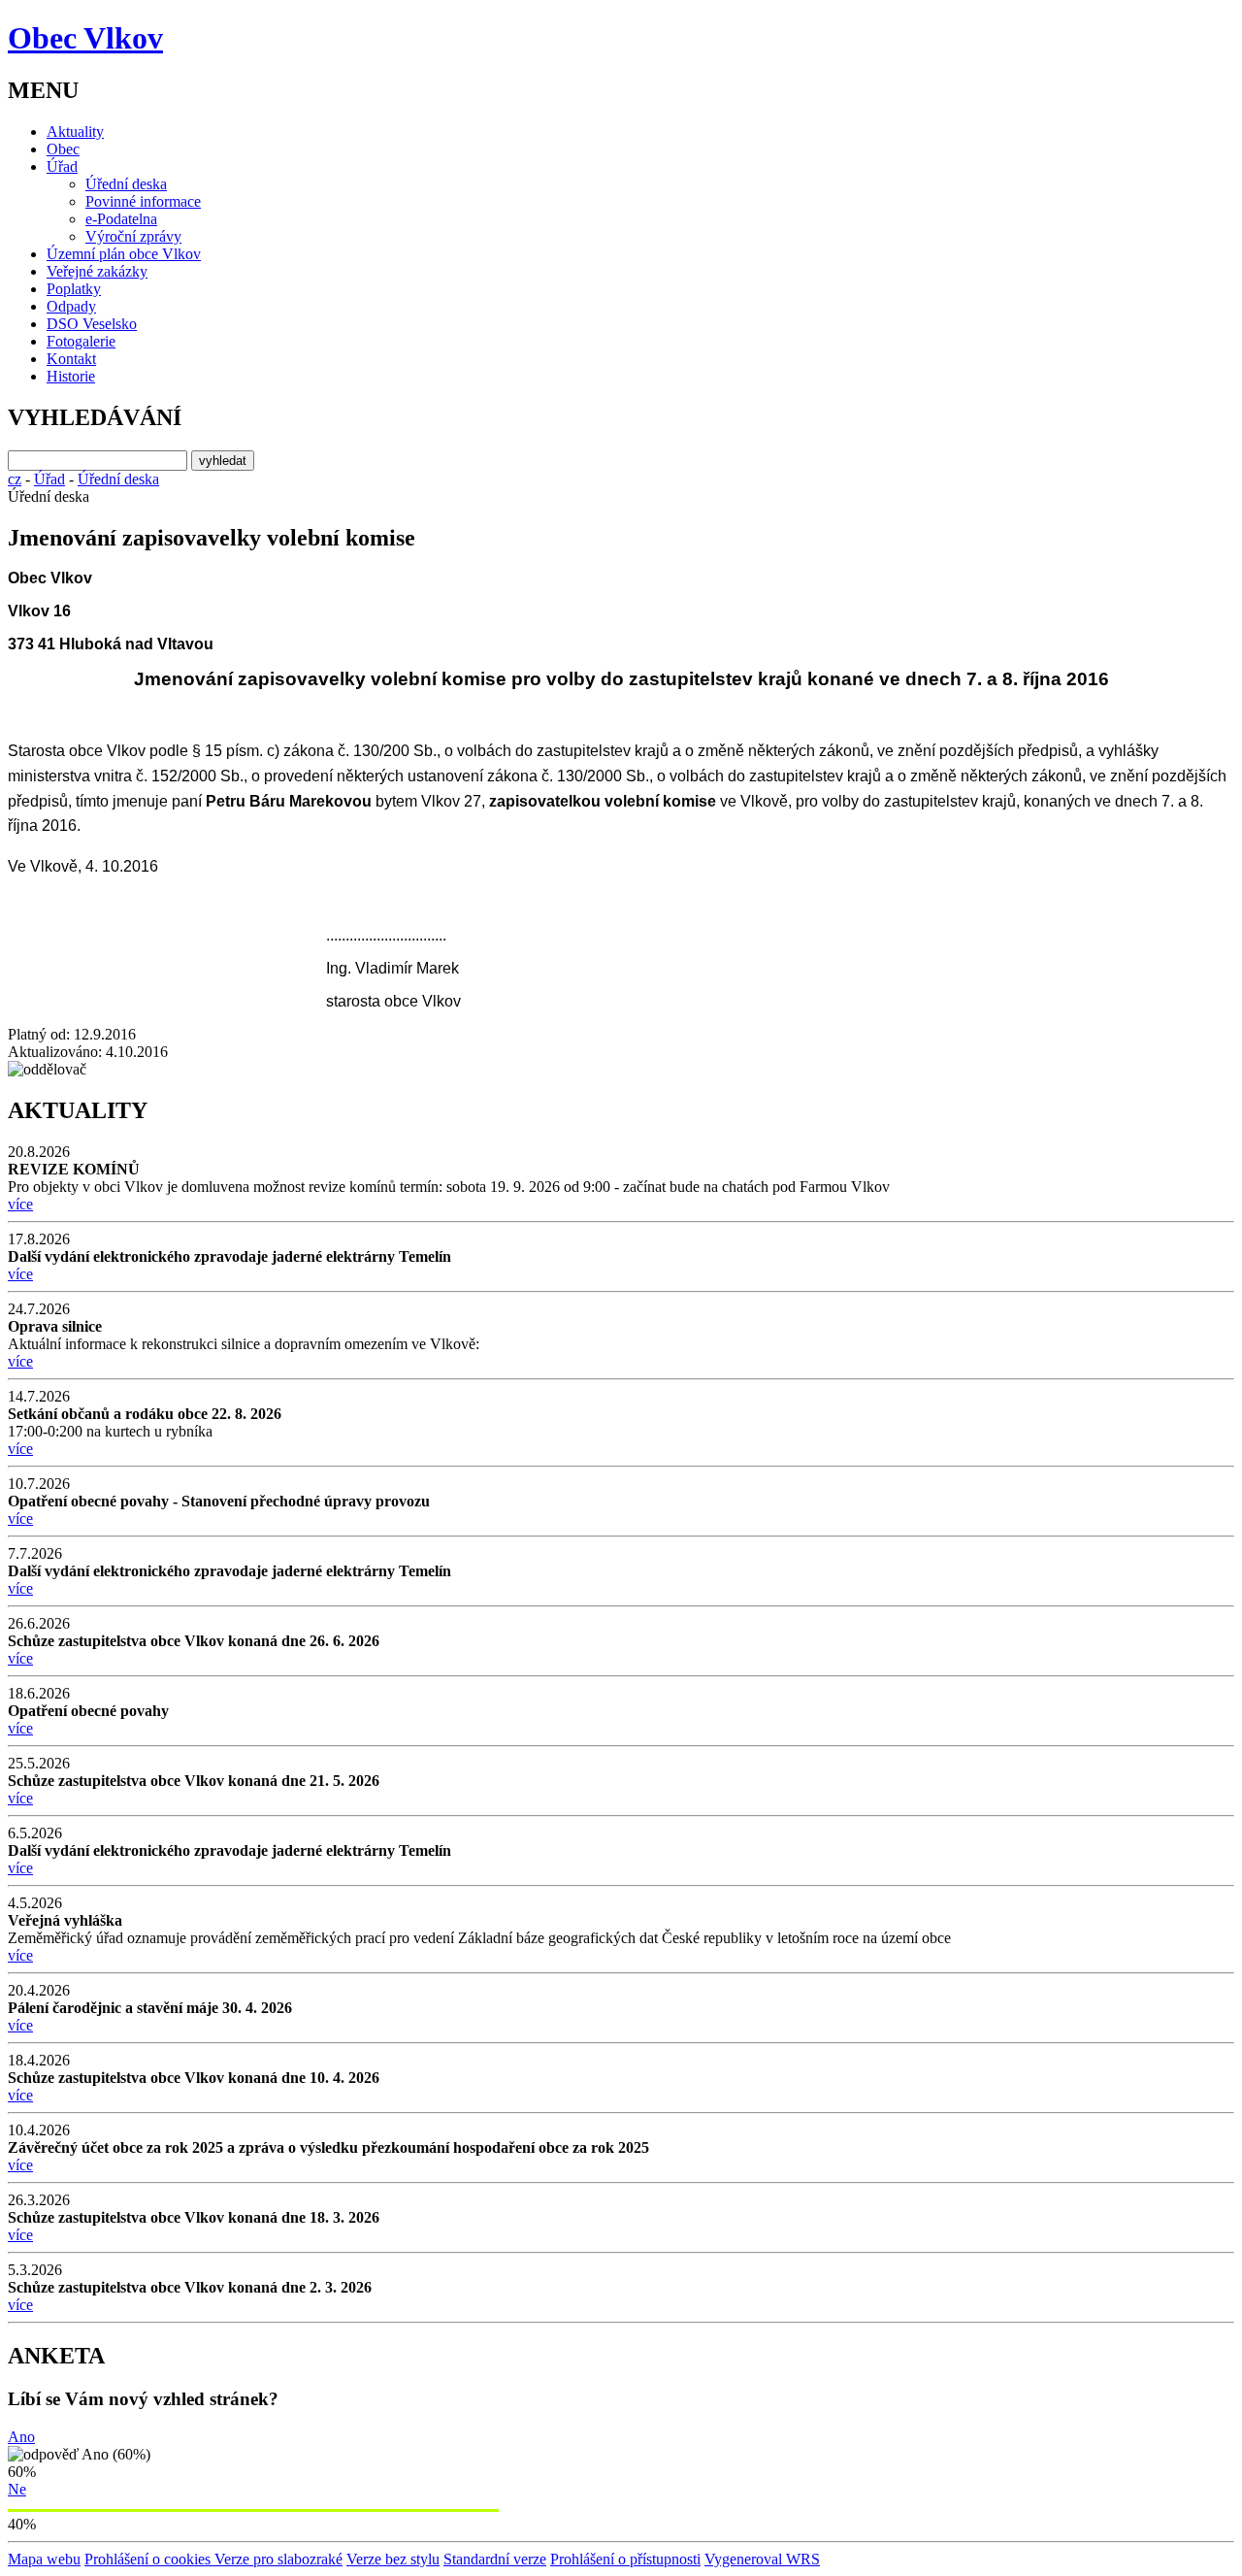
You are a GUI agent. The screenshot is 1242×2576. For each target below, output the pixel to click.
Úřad (62, 166)
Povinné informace (143, 201)
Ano (21, 2437)
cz (15, 479)
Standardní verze (495, 2559)
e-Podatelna (121, 219)
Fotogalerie (81, 341)
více (20, 1204)
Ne (17, 2489)
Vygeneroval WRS (762, 2559)
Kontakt (71, 359)
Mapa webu (44, 2559)
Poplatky (74, 289)
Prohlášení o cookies (149, 2559)
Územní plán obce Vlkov (124, 254)
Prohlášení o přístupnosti (625, 2559)
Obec (63, 149)
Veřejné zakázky (97, 271)
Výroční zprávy (133, 236)
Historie (71, 376)
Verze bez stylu (393, 2559)
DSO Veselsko (92, 324)
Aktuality (75, 132)
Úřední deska (126, 184)
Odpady (71, 306)
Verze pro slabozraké (278, 2559)
